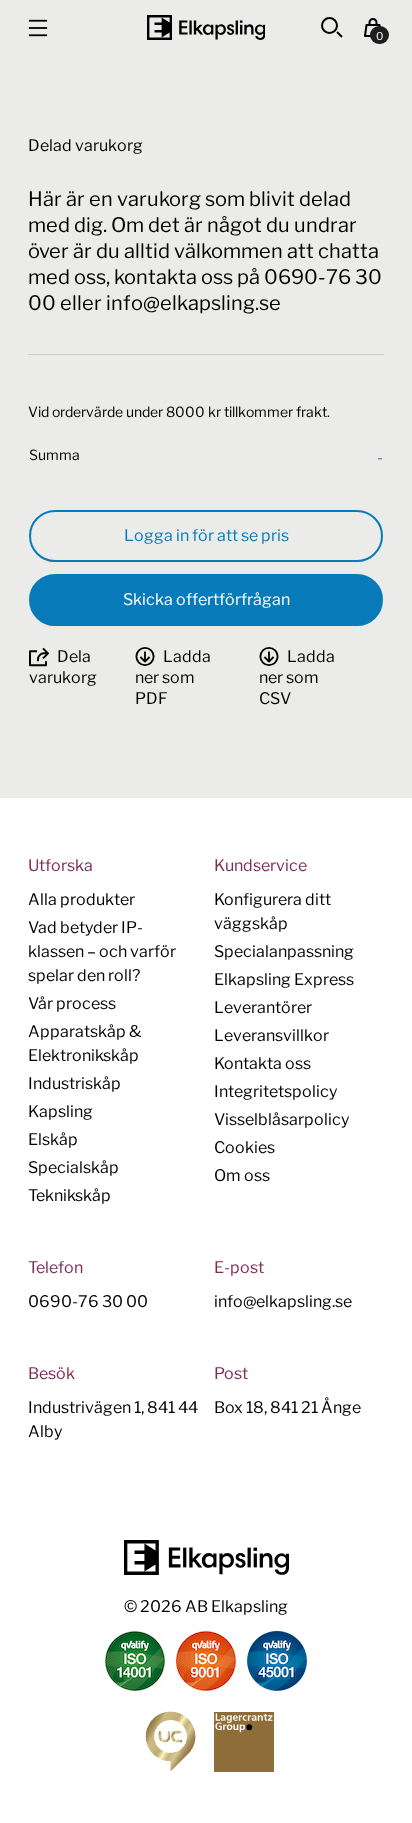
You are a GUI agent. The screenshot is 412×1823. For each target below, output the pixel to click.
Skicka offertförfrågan (206, 599)
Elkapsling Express (284, 979)
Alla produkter (81, 899)
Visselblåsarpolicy (281, 1119)
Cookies (244, 1147)
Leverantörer (263, 1007)
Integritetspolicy (275, 1091)
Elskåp (53, 1139)
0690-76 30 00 (88, 1301)
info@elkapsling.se (283, 1301)
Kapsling (60, 1111)
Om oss (242, 1175)
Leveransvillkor (271, 1035)
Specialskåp (73, 1167)
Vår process (72, 1003)
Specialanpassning (284, 951)
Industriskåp (74, 1083)
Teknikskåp (69, 1195)
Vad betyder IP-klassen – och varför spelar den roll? (102, 951)
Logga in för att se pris (206, 535)
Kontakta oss (262, 1063)
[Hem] (206, 27)
